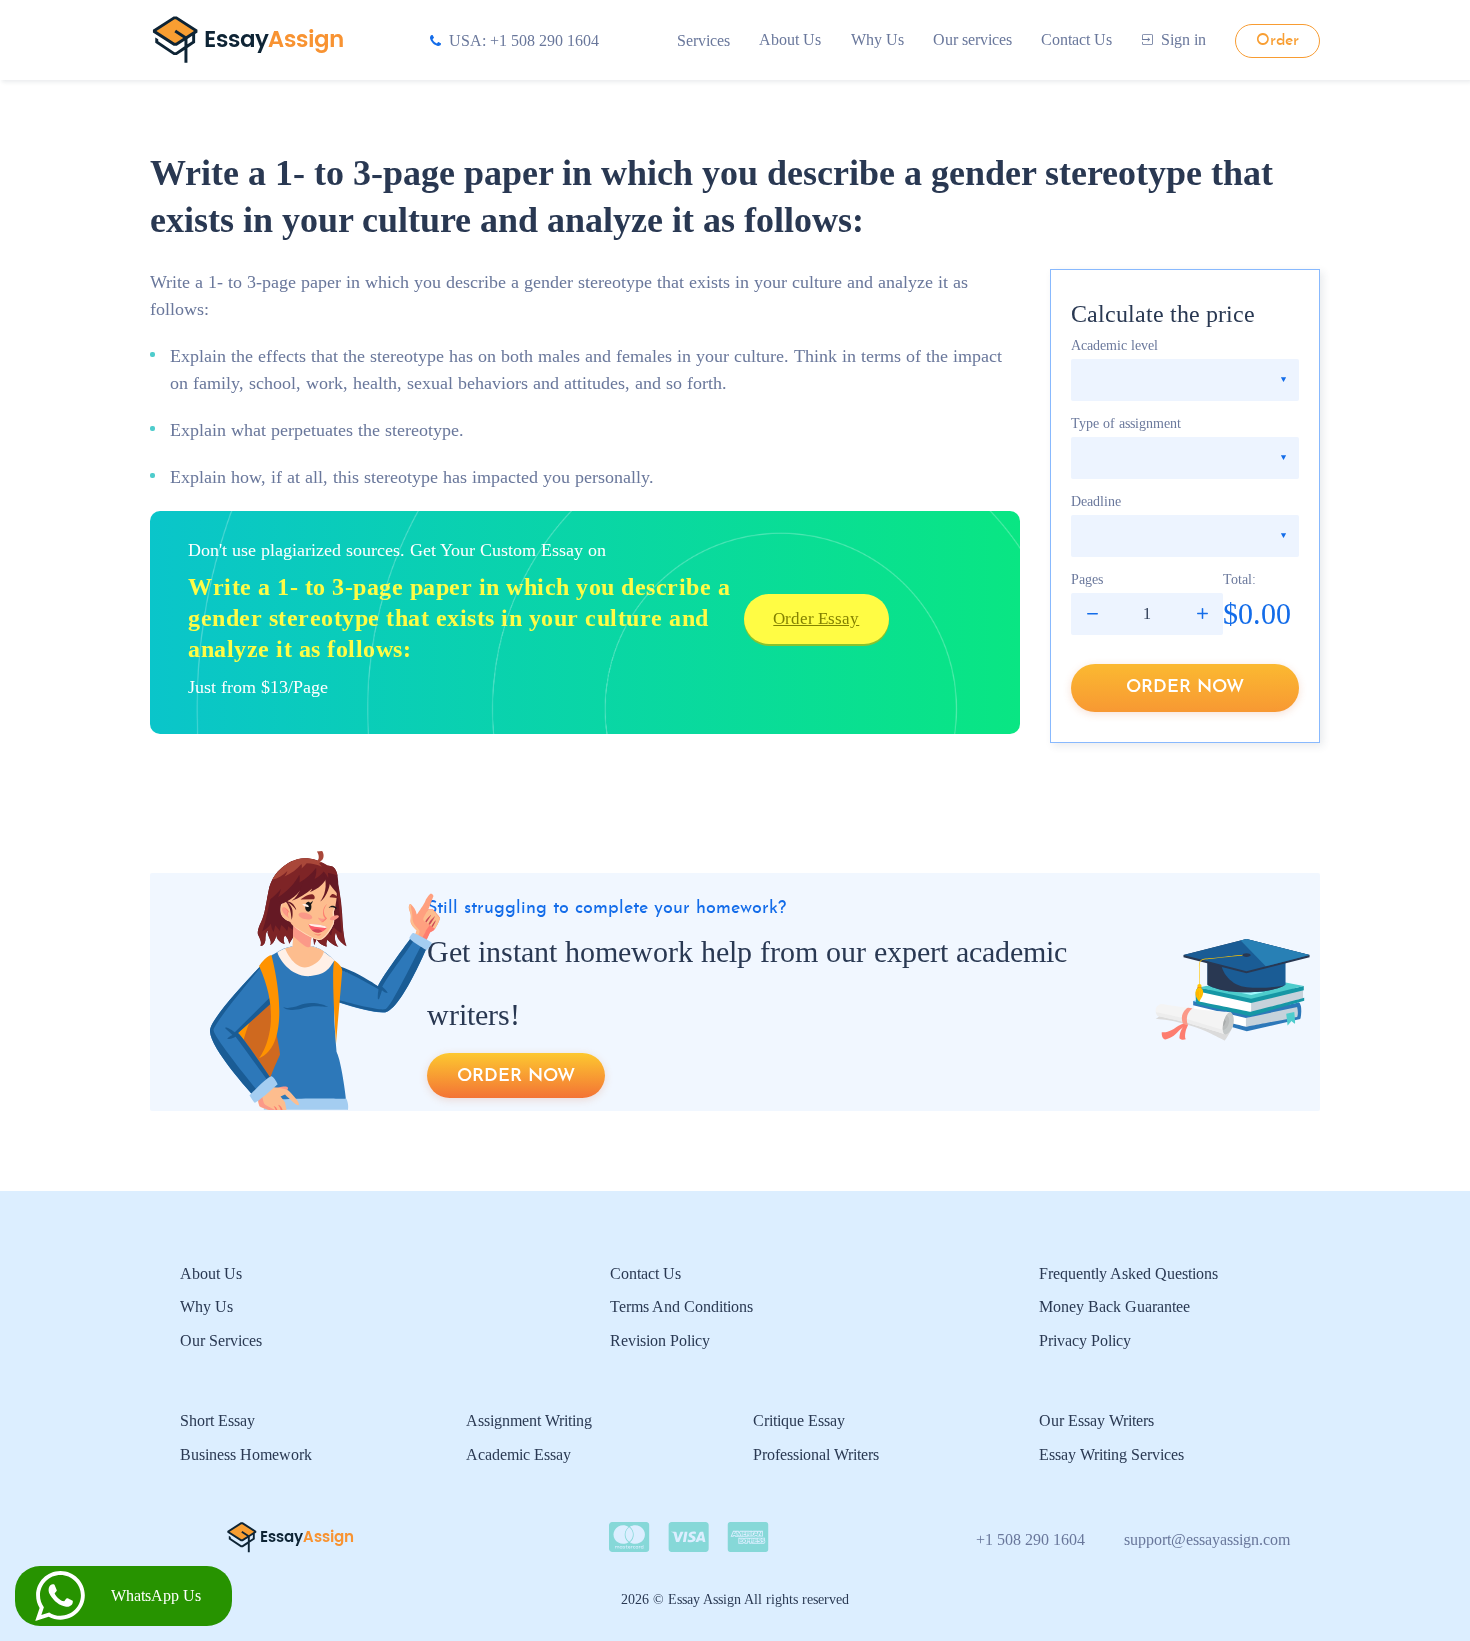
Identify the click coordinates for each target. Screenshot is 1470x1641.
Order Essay (816, 618)
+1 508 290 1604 (1030, 1539)
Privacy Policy (1085, 1340)
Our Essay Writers (1096, 1420)
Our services (972, 39)
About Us (790, 39)
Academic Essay (518, 1454)
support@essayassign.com (1207, 1539)
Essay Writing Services (1111, 1454)
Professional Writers (816, 1454)
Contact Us (1076, 39)
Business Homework (246, 1454)
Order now (1185, 687)
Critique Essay (799, 1420)
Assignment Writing (529, 1420)
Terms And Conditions (681, 1306)
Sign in (1183, 39)
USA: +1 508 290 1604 (524, 40)
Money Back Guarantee (1114, 1306)
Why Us (877, 39)
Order (1277, 41)
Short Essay (217, 1420)
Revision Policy (660, 1340)
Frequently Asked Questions (1128, 1273)
